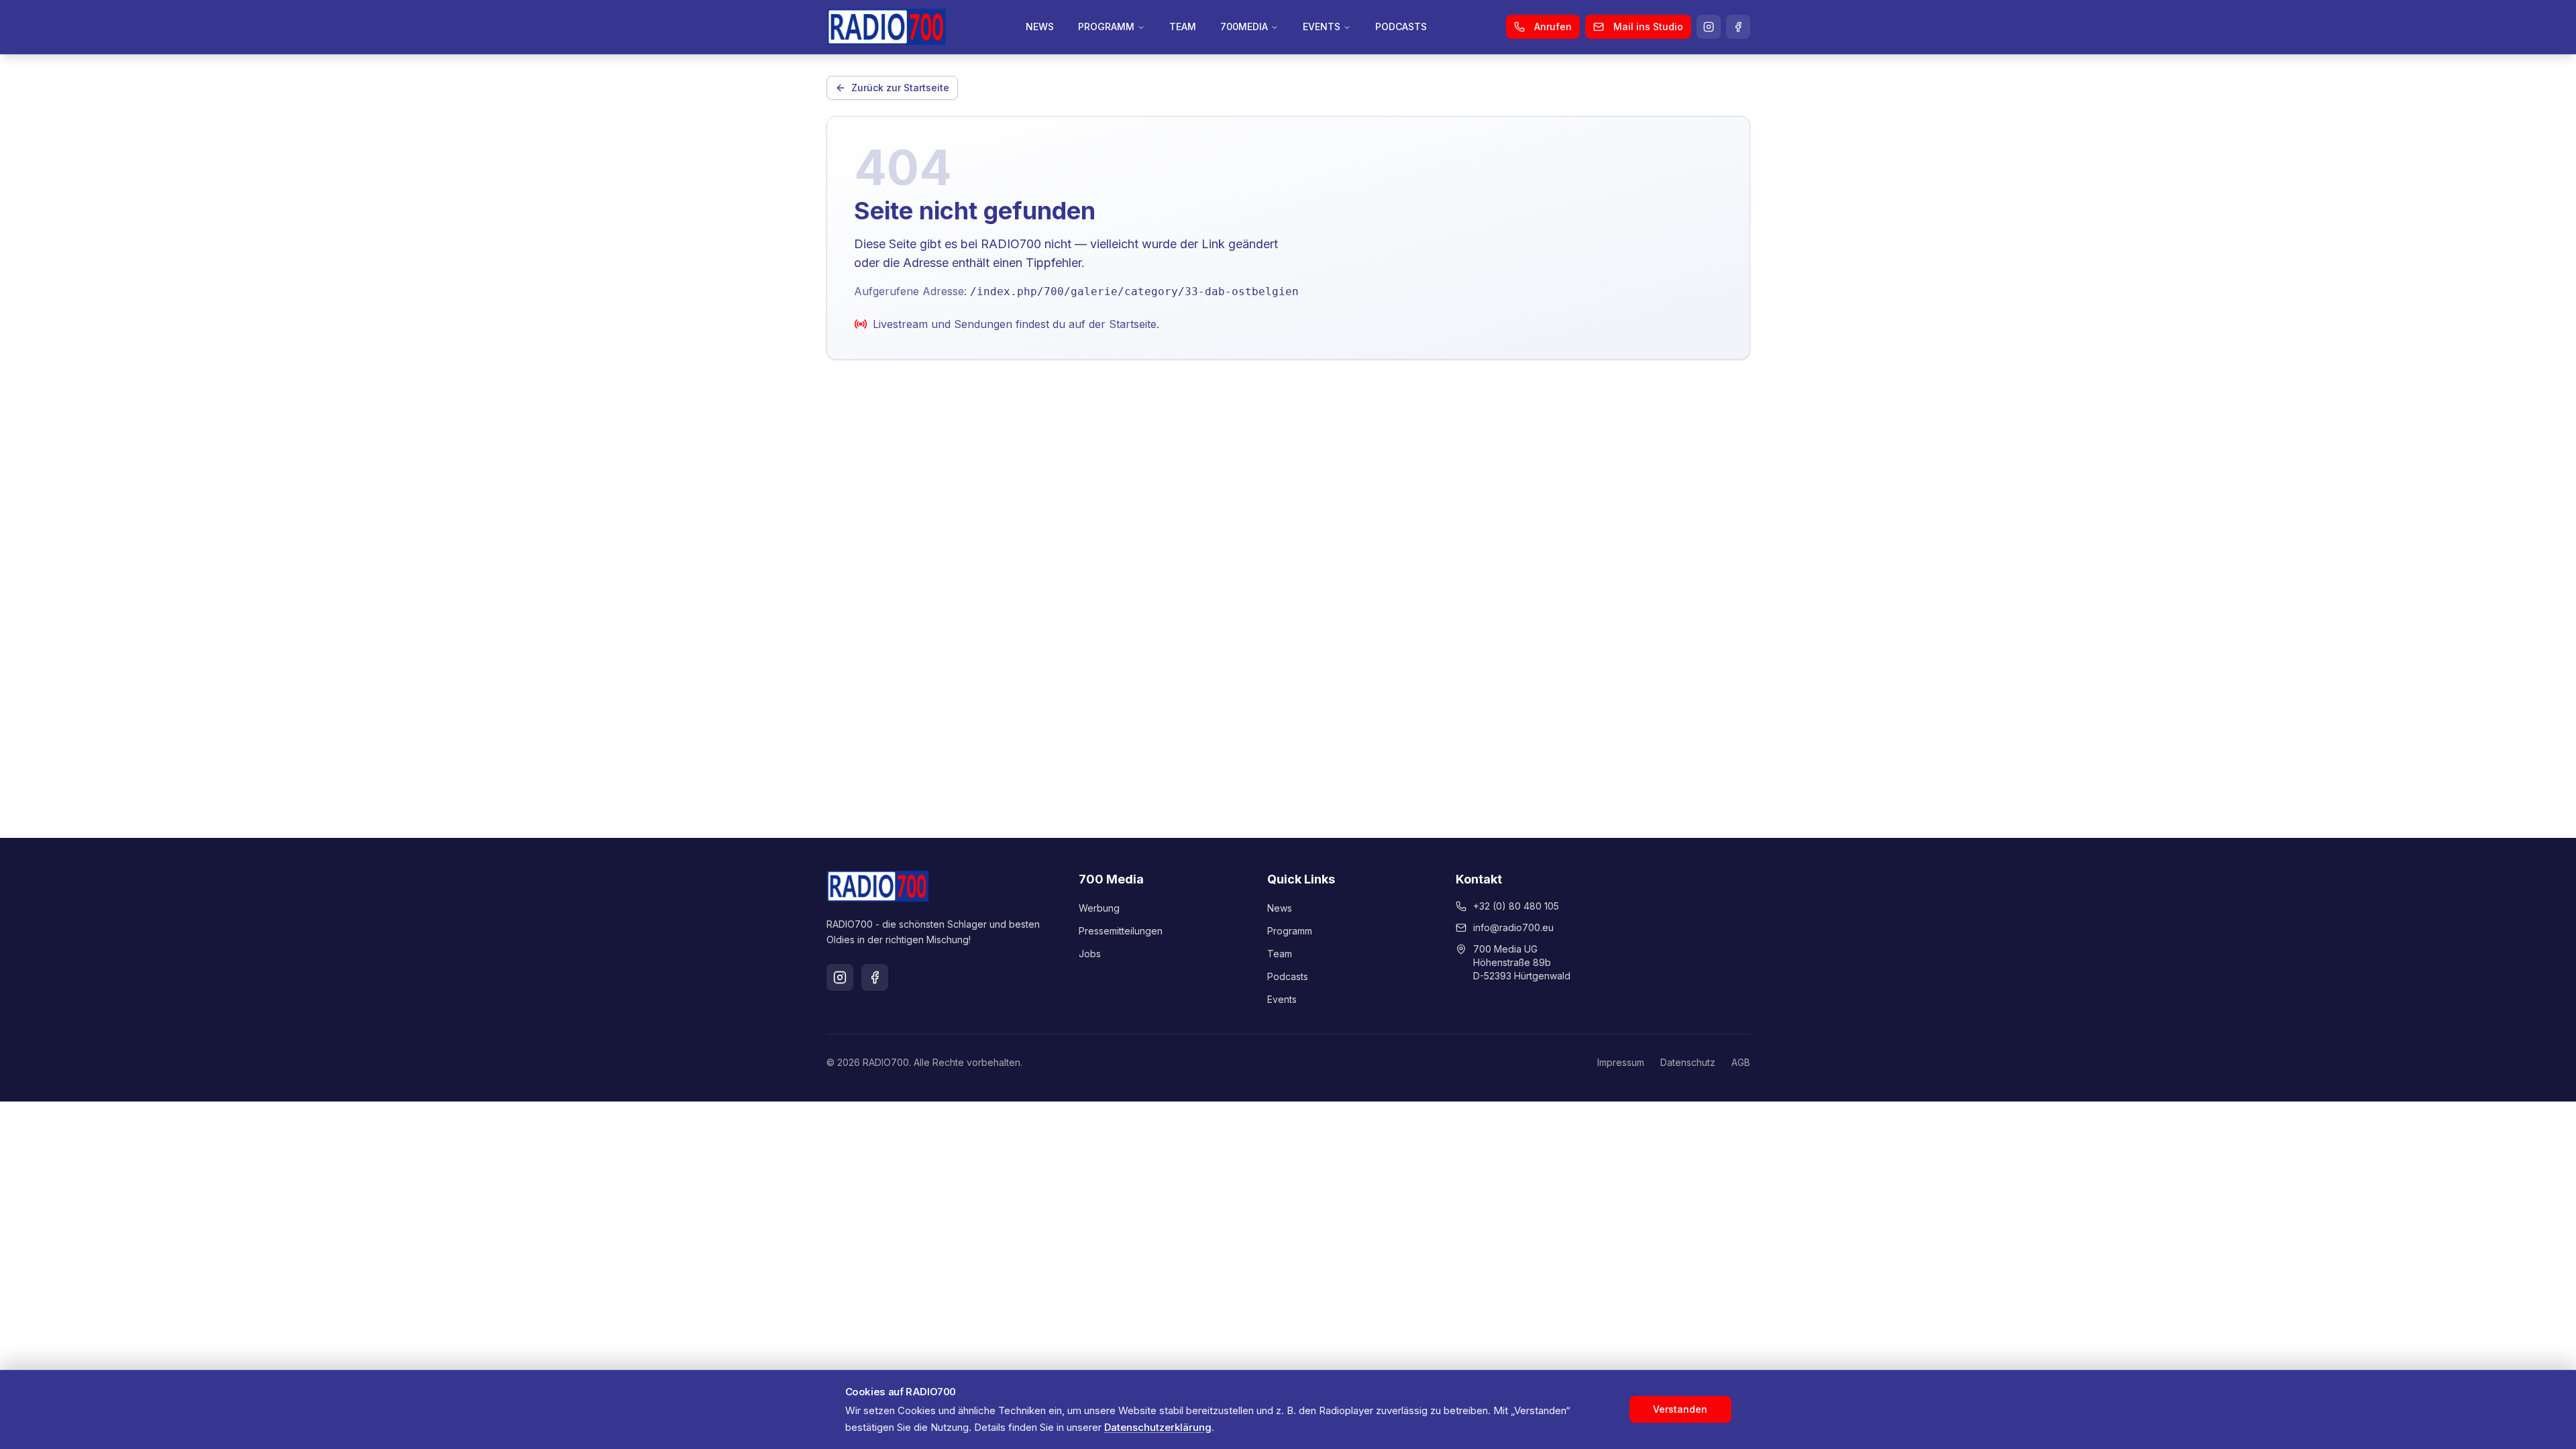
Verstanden (1680, 1409)
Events (1282, 999)
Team (1280, 954)
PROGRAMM (1106, 26)
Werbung (1099, 908)
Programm (1290, 931)
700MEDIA (1244, 26)
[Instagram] (1709, 27)
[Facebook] (1738, 27)
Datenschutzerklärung (1158, 1427)
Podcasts (1288, 976)
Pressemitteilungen (1121, 931)
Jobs (1090, 954)
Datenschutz (1688, 1062)
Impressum (1621, 1062)
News (1280, 908)
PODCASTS (1401, 26)
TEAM (1183, 26)
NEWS (1040, 26)
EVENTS (1322, 26)
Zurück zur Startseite (900, 88)
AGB (1741, 1062)
